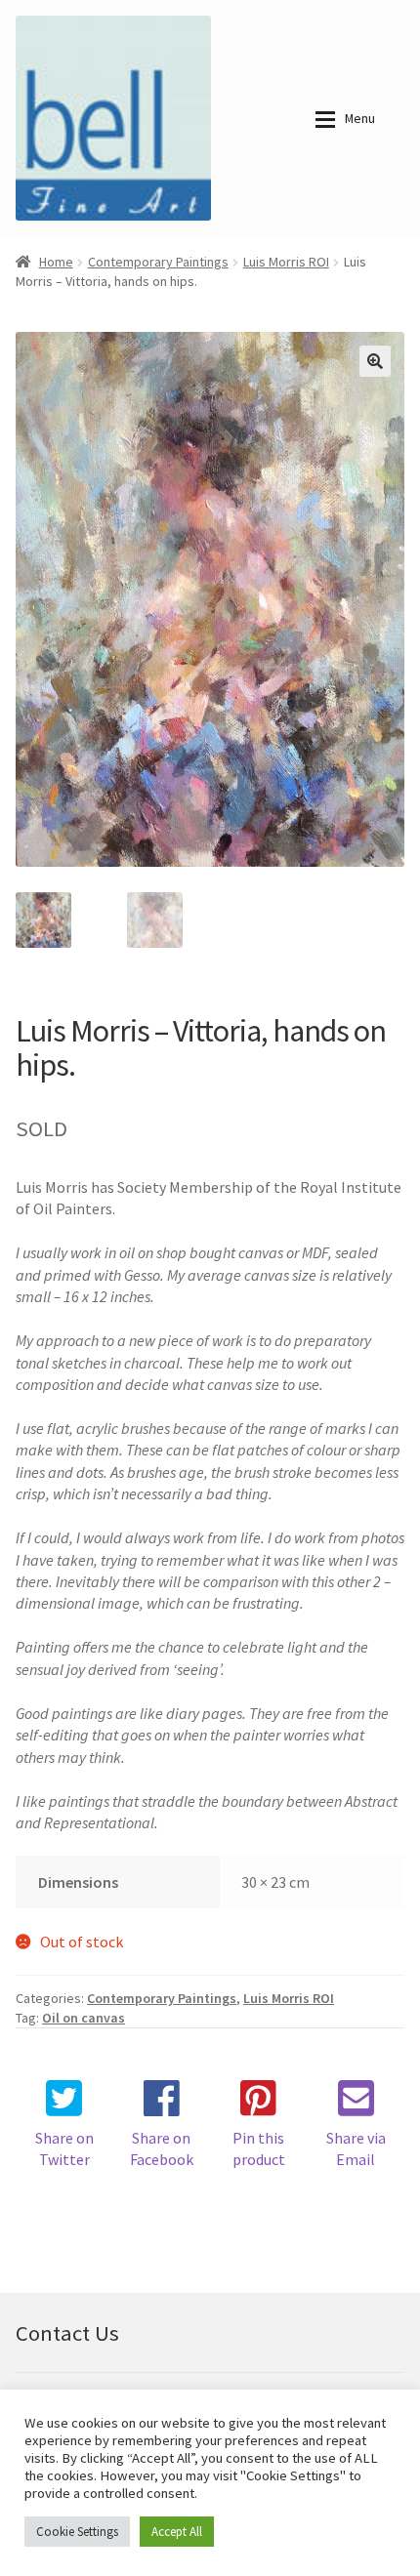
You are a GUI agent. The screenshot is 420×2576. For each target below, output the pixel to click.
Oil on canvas (84, 2018)
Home (56, 262)
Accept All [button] (177, 2532)
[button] (375, 361)
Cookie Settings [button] (77, 2532)
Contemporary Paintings (158, 262)
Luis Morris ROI (286, 262)
